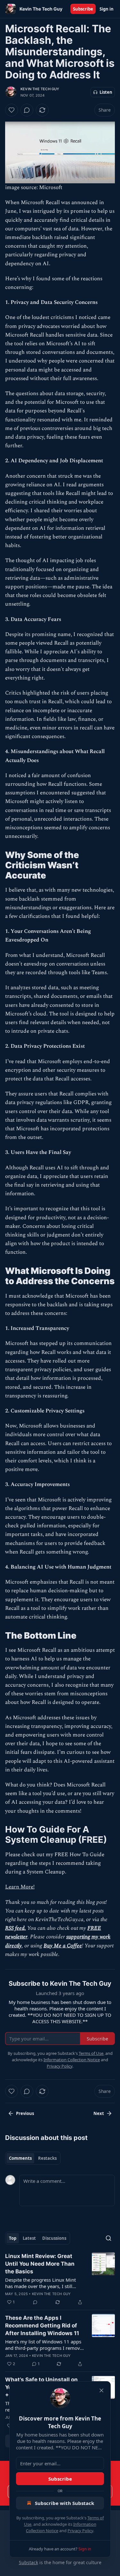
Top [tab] (13, 2238)
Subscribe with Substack (64, 2503)
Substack (28, 2562)
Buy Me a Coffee (63, 1946)
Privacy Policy (80, 2531)
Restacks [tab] (47, 2158)
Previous (25, 2113)
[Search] (108, 2238)
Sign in (107, 9)
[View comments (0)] (27, 110)
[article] (60, 2279)
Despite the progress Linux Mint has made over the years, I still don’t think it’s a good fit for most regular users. (42, 2283)
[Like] (12, 110)
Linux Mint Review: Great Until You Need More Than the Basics (40, 2264)
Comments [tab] (20, 2158)
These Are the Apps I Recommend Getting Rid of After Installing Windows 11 (42, 2326)
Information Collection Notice (72, 2060)
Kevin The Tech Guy (40, 89)
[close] (101, 2390)
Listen (106, 92)
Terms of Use (91, 2053)
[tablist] (33, 2158)
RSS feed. (16, 1928)
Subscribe (83, 9)
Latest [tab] (29, 2238)
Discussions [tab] (54, 2238)
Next (99, 2113)
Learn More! (20, 1887)
